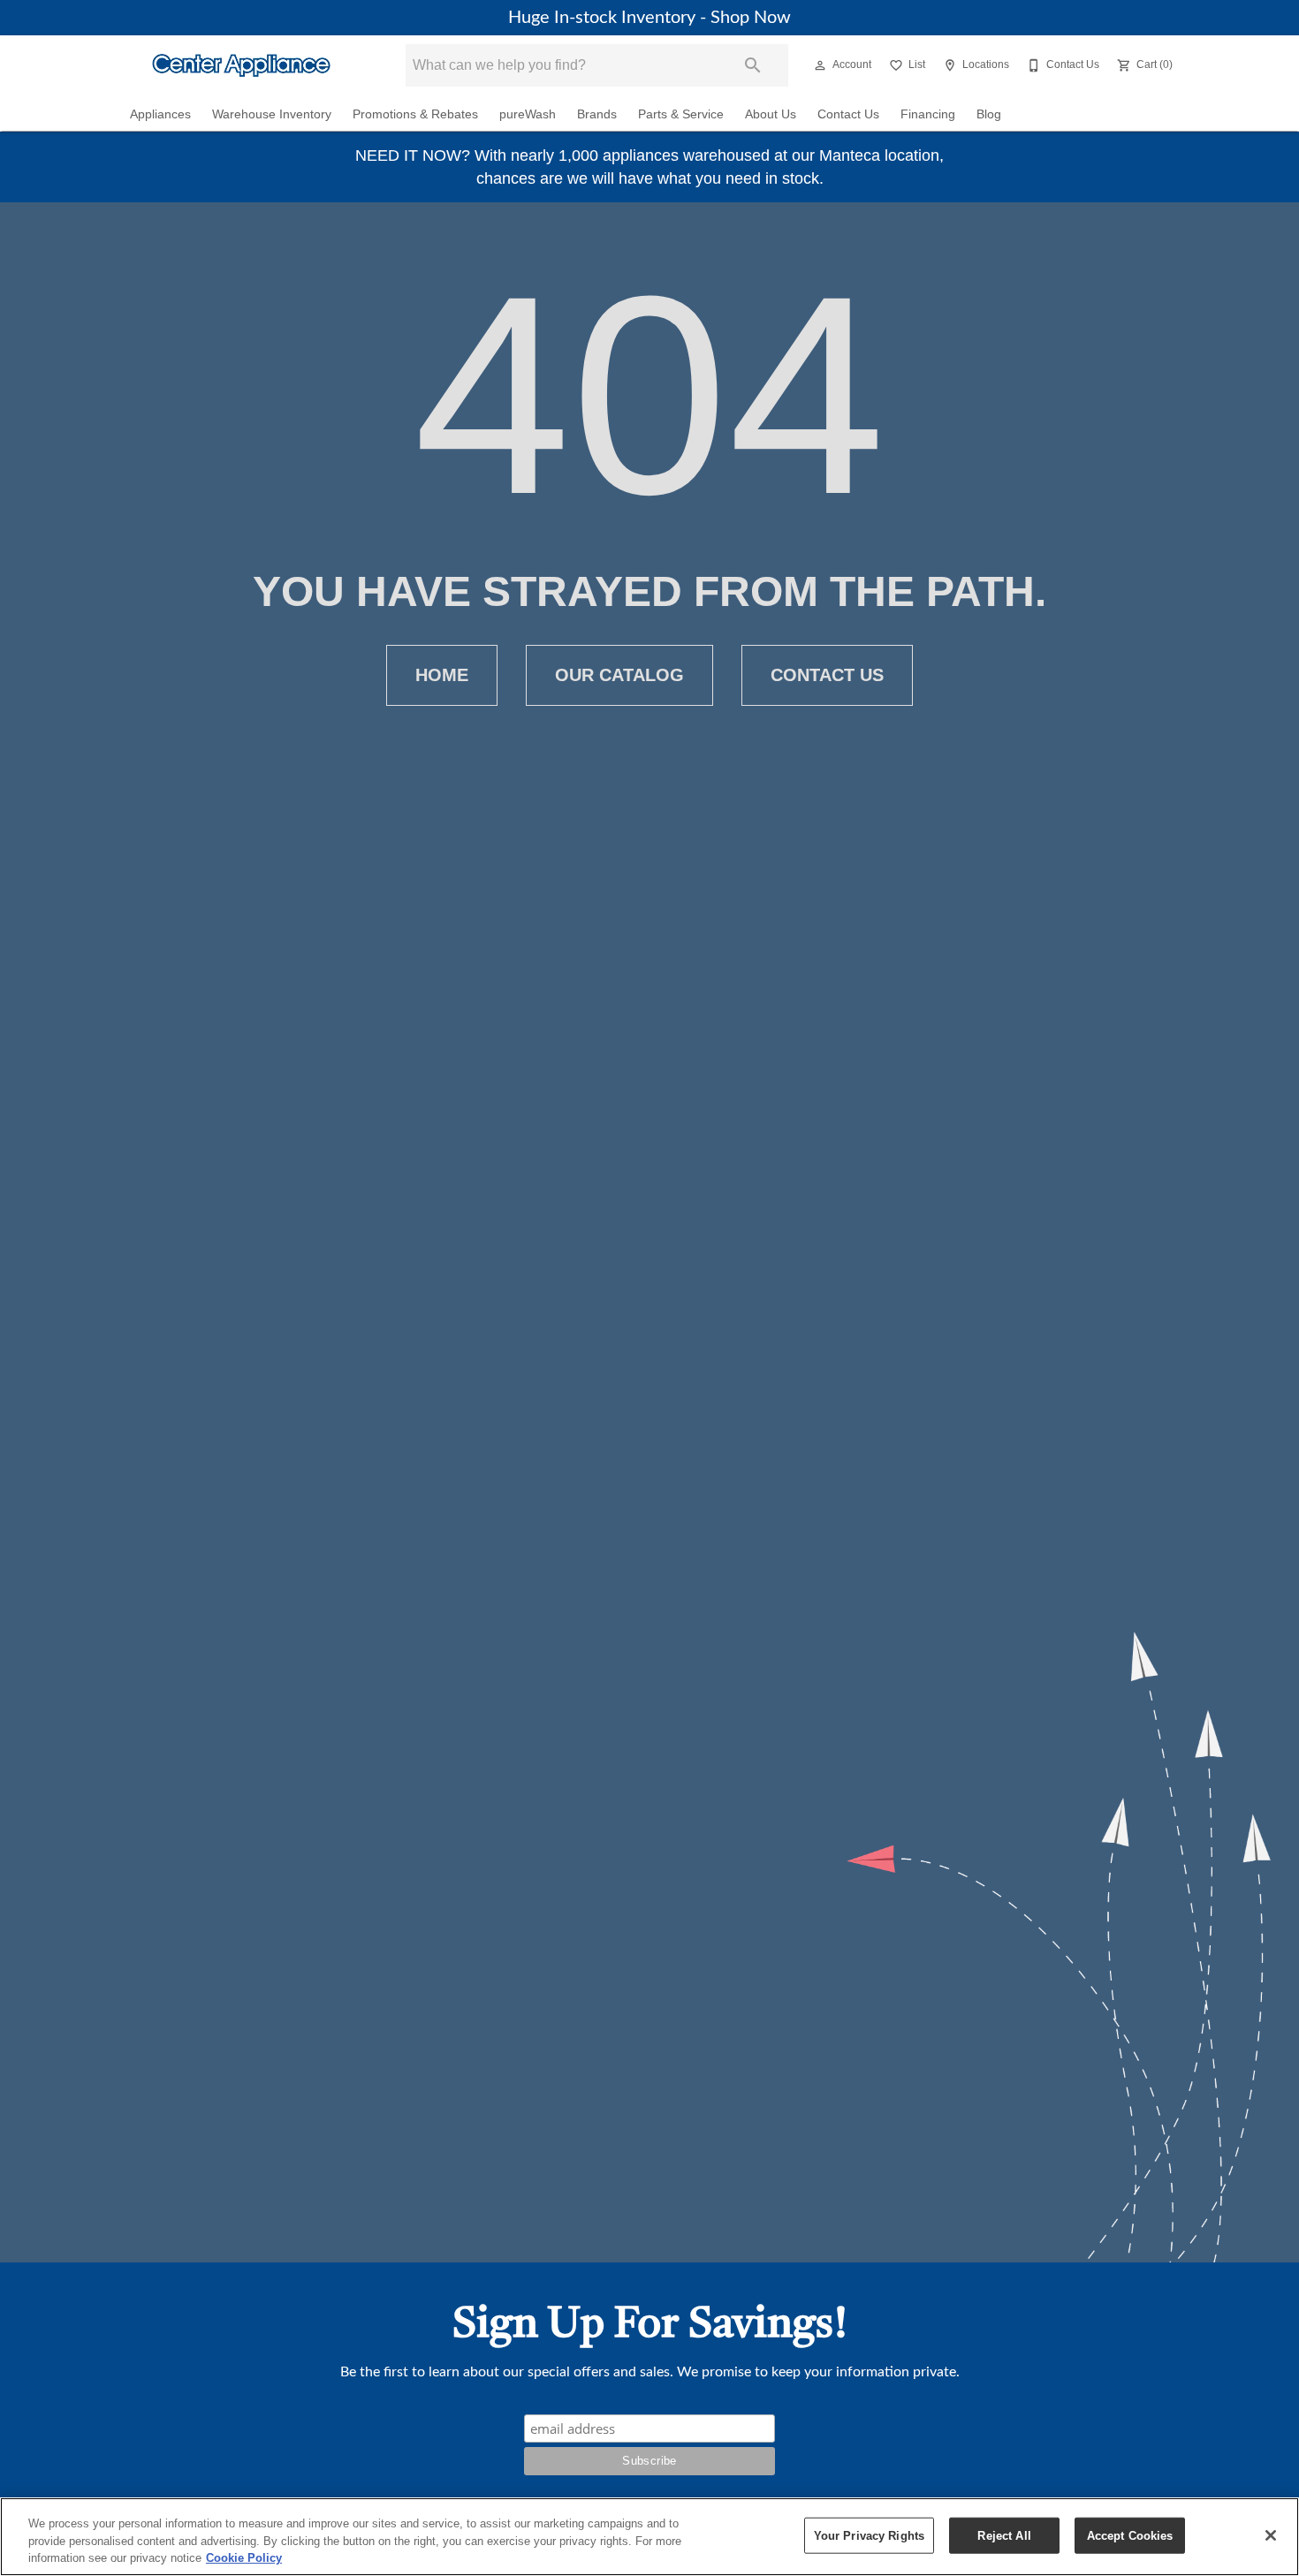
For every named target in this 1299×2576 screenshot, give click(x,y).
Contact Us (848, 114)
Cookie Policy (244, 2558)
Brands (597, 114)
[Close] (1271, 2535)
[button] (820, 65)
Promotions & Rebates (415, 114)
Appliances (160, 114)
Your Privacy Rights (869, 2535)
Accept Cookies (1130, 2535)
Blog (989, 114)
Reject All (1004, 2535)
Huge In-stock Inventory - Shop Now (649, 18)
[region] (649, 2537)
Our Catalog (619, 675)
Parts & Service (681, 114)
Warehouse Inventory (272, 114)
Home (442, 675)
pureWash (528, 114)
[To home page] (241, 65)
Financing (928, 114)
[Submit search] (753, 65)
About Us (771, 114)
